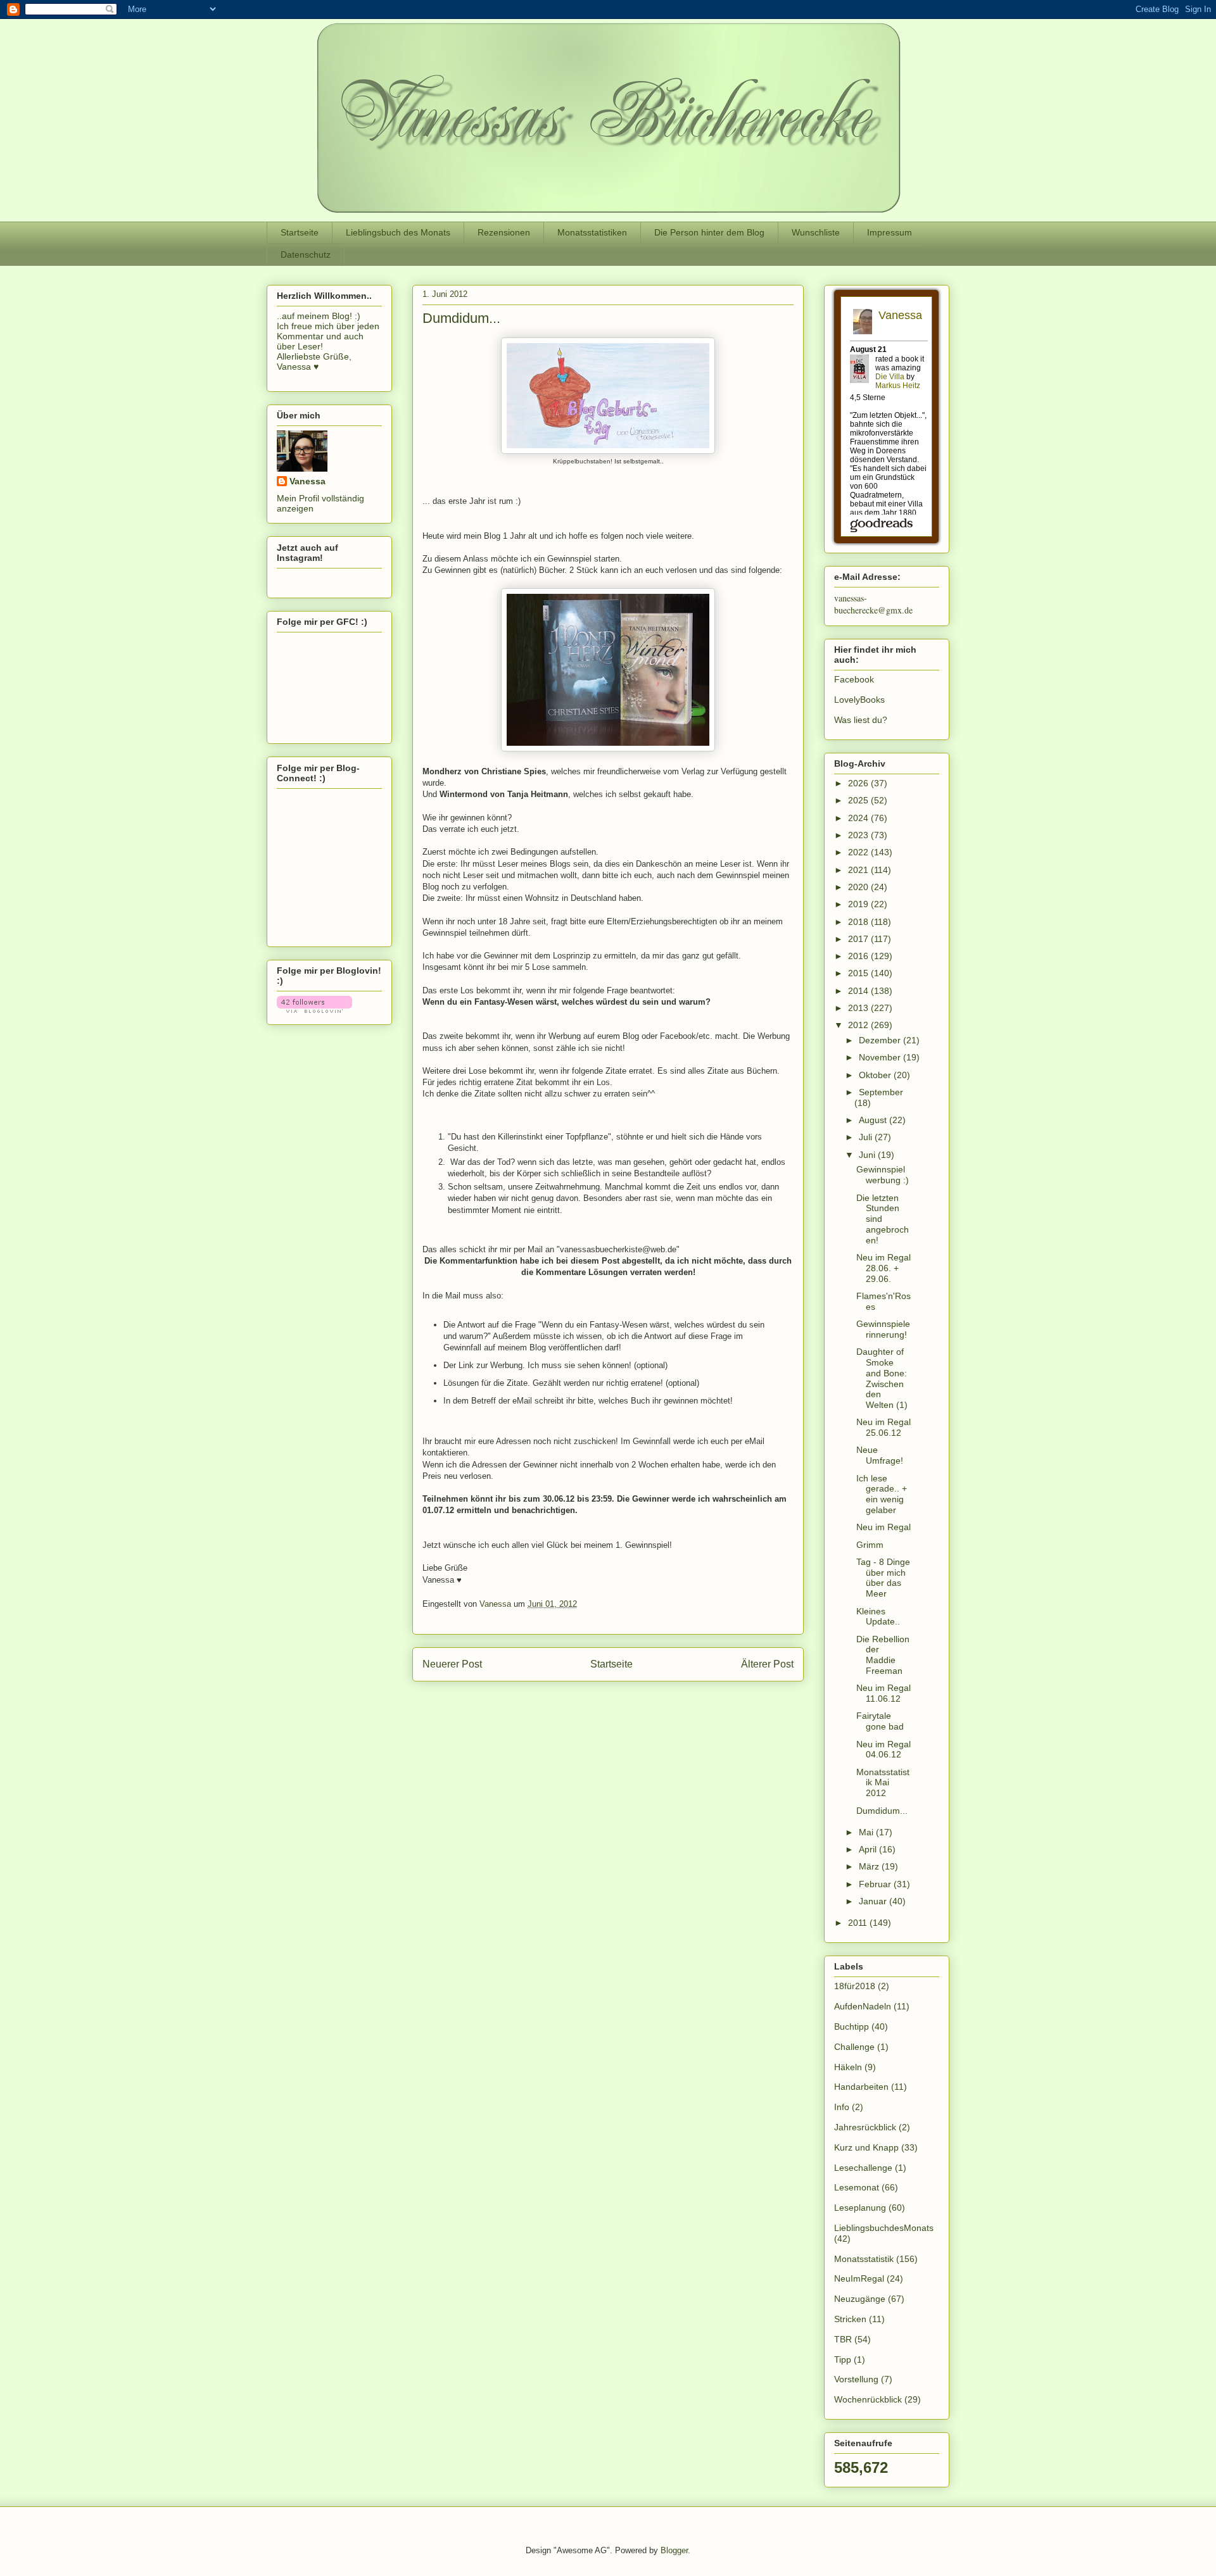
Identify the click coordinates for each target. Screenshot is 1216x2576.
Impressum (890, 232)
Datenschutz (306, 254)
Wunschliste (816, 232)
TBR (843, 2339)
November (881, 1057)
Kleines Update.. (878, 1617)
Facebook (854, 679)
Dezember (881, 1040)
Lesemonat (857, 2187)
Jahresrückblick (865, 2127)
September (881, 1092)
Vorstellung (856, 2379)
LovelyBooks (859, 700)
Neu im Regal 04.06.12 (883, 1750)
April (869, 1849)
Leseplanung (860, 2208)
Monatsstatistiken (592, 232)
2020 (859, 887)
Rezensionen (504, 232)
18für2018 (855, 1986)
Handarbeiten (861, 2087)
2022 (859, 852)
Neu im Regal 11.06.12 (883, 1693)
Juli (867, 1137)
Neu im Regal (883, 1527)
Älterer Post (767, 1664)
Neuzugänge (860, 2299)
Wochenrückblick (868, 2399)
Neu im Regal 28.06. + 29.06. (883, 1268)
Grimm (870, 1545)
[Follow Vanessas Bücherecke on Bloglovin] (314, 1010)
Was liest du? (861, 720)
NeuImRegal (859, 2278)
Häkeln (848, 2067)
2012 (859, 1025)
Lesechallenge (863, 2168)
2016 (859, 956)
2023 (859, 835)
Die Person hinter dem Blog (709, 232)
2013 (859, 1008)
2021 (859, 870)
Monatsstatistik (864, 2259)
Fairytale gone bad (880, 1721)
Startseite (300, 232)
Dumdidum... (882, 1811)
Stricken (850, 2319)
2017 (859, 939)
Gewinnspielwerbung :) (883, 1175)
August (874, 1120)
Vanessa (307, 481)
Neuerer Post (452, 1664)
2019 (859, 904)
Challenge (854, 2047)
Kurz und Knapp (866, 2147)
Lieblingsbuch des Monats (398, 232)
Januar (874, 1901)
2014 (859, 991)
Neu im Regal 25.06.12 (883, 1427)
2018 (859, 922)
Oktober (876, 1075)
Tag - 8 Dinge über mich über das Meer (883, 1578)
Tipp (843, 2359)
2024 (859, 818)
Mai (867, 1832)
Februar (876, 1884)
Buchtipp (852, 2026)
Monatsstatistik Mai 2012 (883, 1783)
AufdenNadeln (863, 2006)
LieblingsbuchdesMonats (884, 2228)
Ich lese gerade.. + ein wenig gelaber (882, 1494)
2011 (859, 1923)
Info (842, 2107)
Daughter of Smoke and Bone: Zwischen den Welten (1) (882, 1378)
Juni (868, 1155)
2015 (859, 973)
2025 (859, 800)
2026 (859, 783)
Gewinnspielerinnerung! (883, 1329)
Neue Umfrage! (880, 1455)
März (870, 1866)
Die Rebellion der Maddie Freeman (883, 1655)
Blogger (674, 2550)
